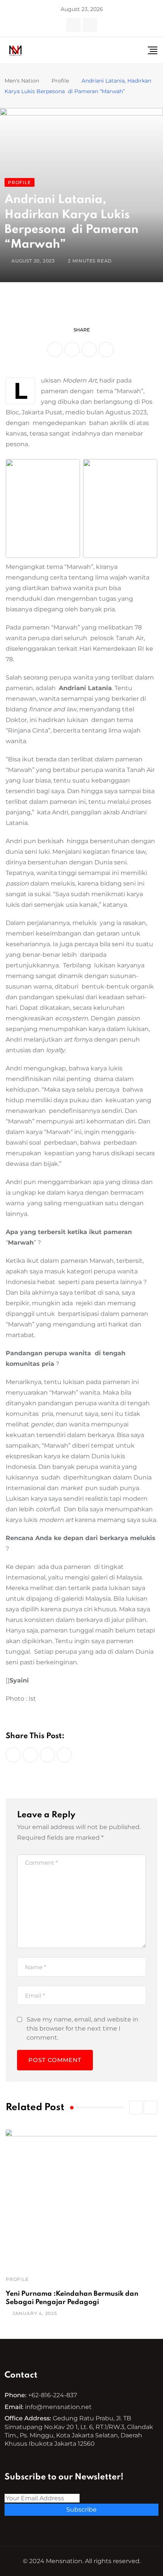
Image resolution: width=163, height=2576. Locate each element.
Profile (17, 2279)
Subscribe (81, 2510)
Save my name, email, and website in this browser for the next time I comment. (82, 2028)
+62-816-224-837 (53, 2395)
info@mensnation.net (58, 2407)
